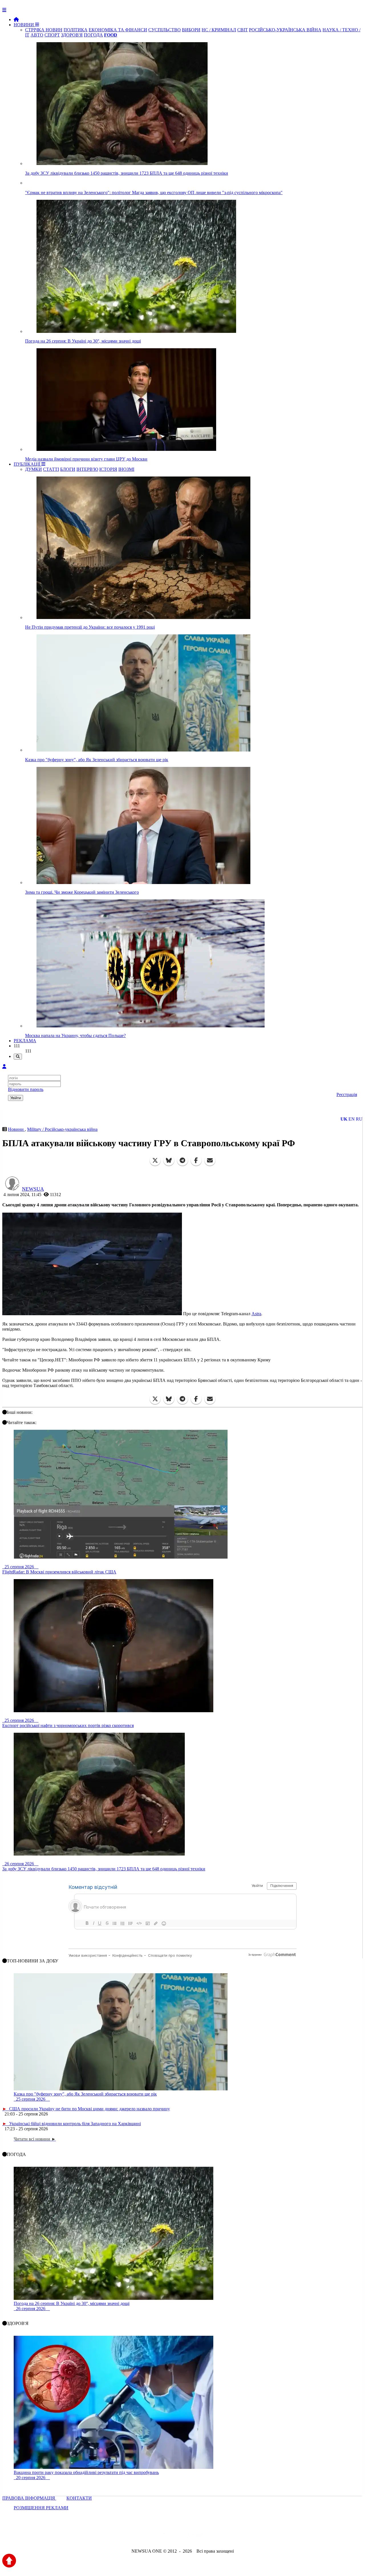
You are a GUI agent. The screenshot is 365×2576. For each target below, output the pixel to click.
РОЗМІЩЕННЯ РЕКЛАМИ (41, 2508)
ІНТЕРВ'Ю (87, 469)
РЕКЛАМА (25, 1041)
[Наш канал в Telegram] (179, 2536)
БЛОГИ (68, 469)
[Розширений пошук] (18, 1057)
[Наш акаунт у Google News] (196, 2536)
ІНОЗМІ (126, 469)
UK (344, 1119)
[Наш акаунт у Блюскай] (153, 2536)
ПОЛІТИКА (76, 30)
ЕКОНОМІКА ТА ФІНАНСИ (118, 30)
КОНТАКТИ (79, 2498)
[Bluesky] (169, 1160)
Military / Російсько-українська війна (62, 1129)
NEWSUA (33, 1189)
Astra (256, 1314)
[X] (155, 1160)
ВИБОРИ (191, 30)
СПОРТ (52, 35)
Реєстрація (347, 1094)
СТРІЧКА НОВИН (44, 30)
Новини (16, 1129)
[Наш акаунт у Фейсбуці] (166, 2536)
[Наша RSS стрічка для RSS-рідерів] (227, 2536)
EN (352, 1119)
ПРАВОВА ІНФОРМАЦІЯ (29, 2498)
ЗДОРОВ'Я (72, 35)
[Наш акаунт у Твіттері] (139, 2536)
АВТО (37, 35)
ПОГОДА (93, 35)
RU (359, 1119)
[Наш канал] (213, 2536)
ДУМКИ (34, 469)
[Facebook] (196, 1160)
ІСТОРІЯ (108, 469)
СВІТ (243, 30)
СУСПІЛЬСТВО (165, 30)
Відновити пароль (26, 1089)
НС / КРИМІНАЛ (219, 30)
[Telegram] (182, 1160)
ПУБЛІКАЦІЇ (28, 464)
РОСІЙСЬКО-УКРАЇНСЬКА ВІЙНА (285, 30)
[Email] (210, 1160)
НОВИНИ (24, 25)
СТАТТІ (51, 469)
